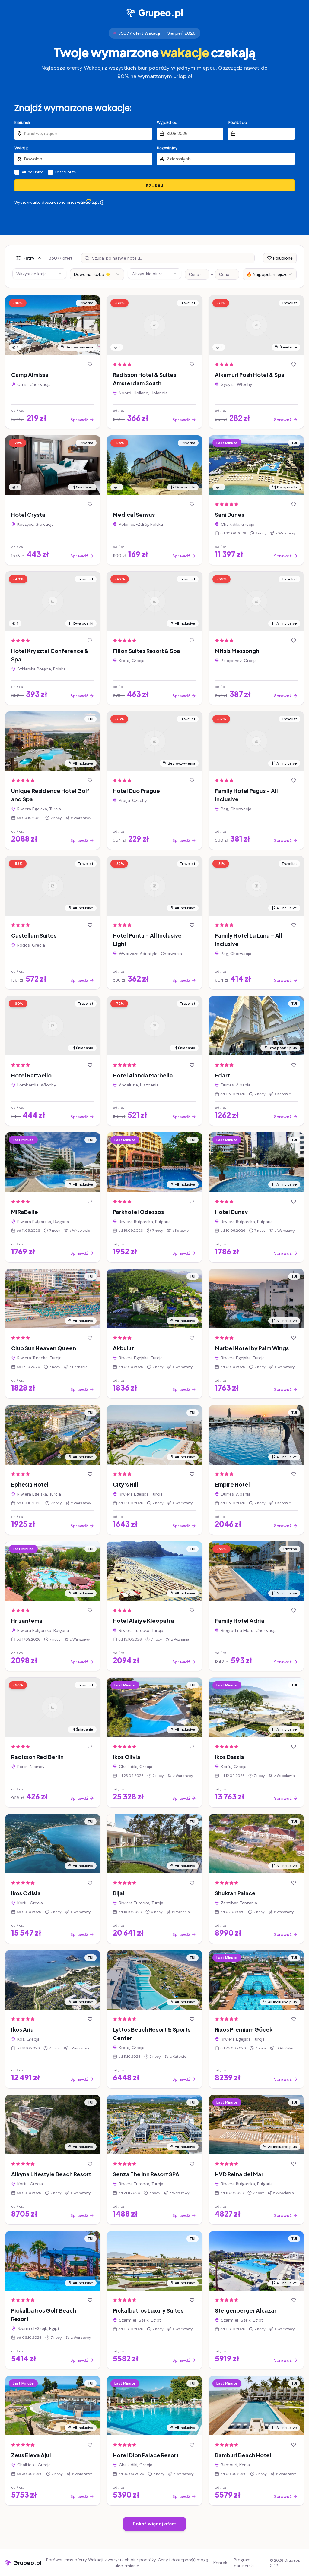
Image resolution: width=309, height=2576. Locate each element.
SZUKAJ (154, 186)
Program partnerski (244, 2563)
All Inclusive (32, 172)
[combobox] (97, 274)
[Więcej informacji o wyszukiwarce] (102, 203)
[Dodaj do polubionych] (90, 364)
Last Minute (65, 172)
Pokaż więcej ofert (154, 2524)
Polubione (283, 258)
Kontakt (221, 2563)
